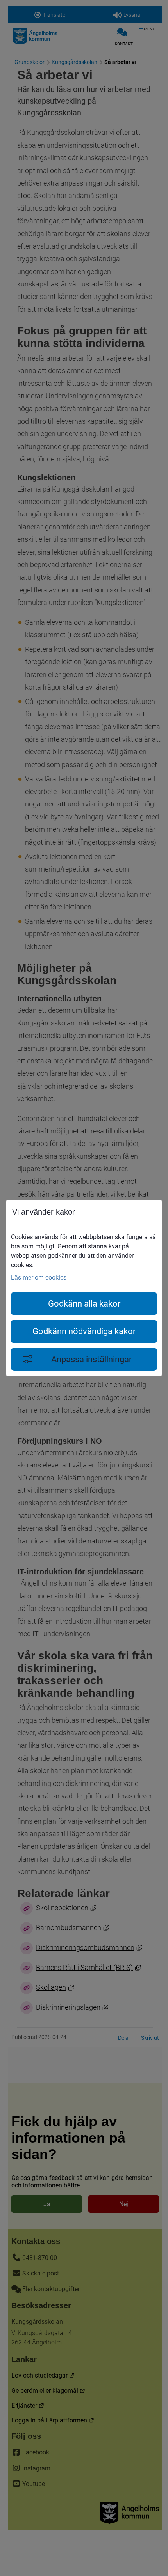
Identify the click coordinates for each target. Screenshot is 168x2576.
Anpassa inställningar (91, 1359)
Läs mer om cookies (39, 1277)
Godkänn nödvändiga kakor (84, 1331)
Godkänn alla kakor (84, 1304)
